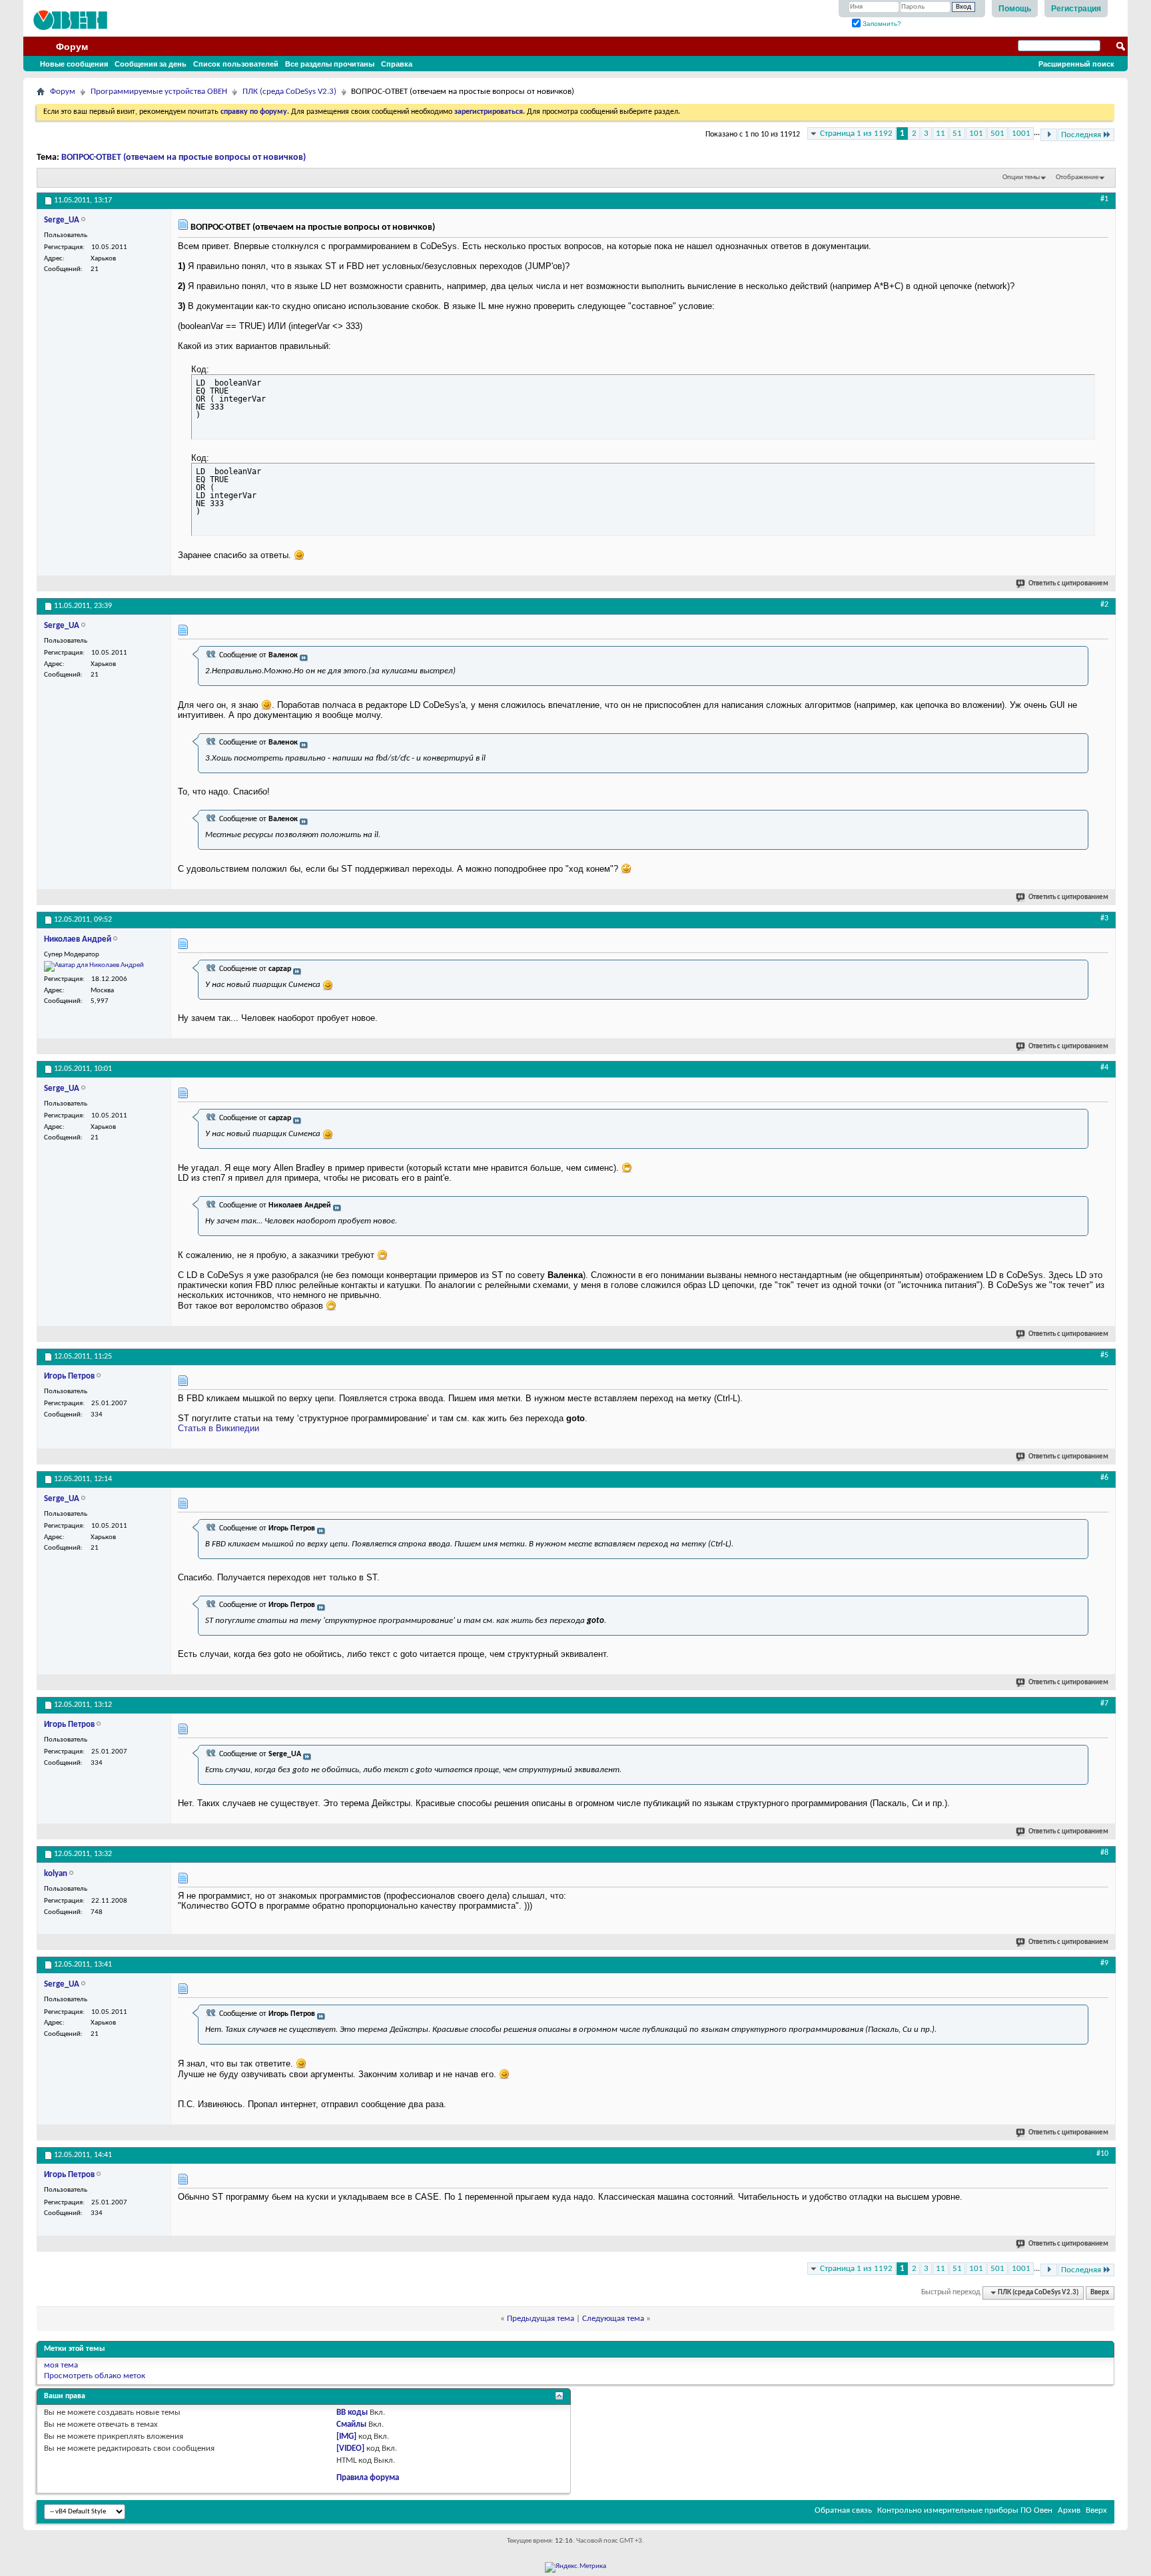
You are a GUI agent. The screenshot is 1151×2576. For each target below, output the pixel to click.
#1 (1104, 199)
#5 (1104, 1355)
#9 (1104, 1963)
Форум (72, 47)
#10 (1102, 2154)
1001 (1021, 134)
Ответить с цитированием (1068, 584)
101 (976, 134)
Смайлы (351, 2424)
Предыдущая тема (541, 2319)
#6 (1104, 1478)
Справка (397, 64)
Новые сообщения (74, 64)
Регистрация (1076, 9)
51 (957, 134)
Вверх (1100, 2293)
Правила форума (368, 2478)
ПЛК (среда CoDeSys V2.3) (289, 92)
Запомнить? (881, 24)
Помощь (1015, 9)
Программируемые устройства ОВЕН (159, 92)
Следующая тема (613, 2319)
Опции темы (1021, 177)
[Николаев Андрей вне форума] (94, 966)
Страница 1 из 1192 (856, 134)
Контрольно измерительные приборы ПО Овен (965, 2510)
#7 (1104, 1704)
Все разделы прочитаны (330, 64)
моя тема (61, 2365)
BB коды (352, 2413)
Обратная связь (843, 2510)
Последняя (1081, 135)
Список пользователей (236, 64)
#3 (1104, 918)
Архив (1069, 2510)
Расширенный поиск (1076, 64)
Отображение (1077, 177)
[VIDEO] (350, 2448)
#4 (1104, 1068)
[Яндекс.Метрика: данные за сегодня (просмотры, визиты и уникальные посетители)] (575, 2567)
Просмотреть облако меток (95, 2376)
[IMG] (346, 2436)
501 (997, 134)
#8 (1104, 1853)
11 (941, 134)
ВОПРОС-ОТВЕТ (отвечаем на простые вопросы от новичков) (184, 158)
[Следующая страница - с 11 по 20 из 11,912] (1049, 135)
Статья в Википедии (218, 1428)
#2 (1104, 605)
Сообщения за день (151, 64)
